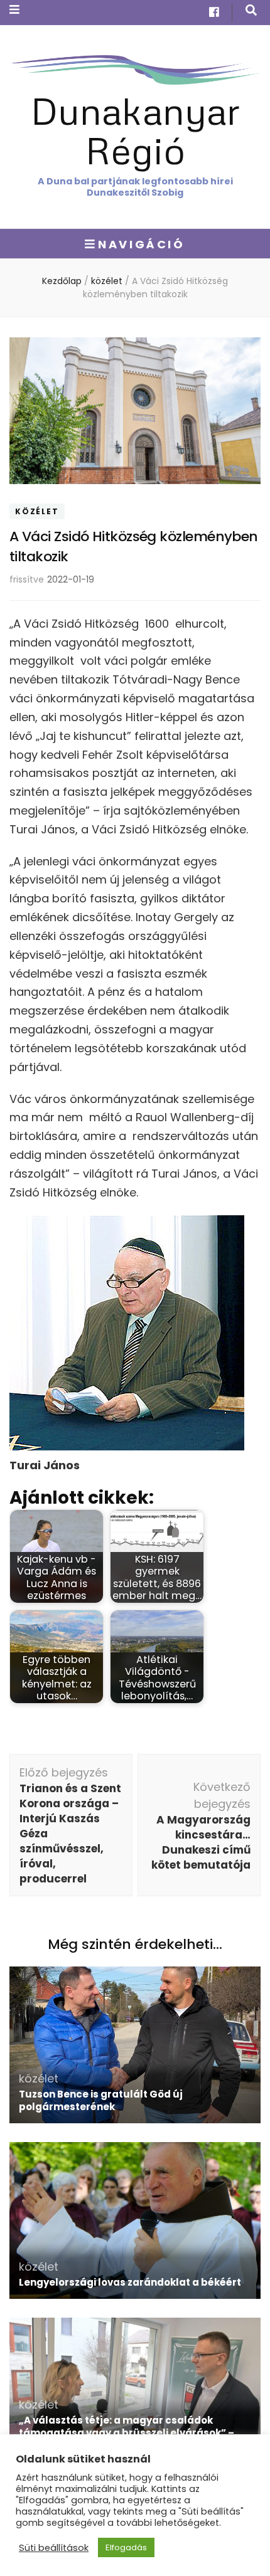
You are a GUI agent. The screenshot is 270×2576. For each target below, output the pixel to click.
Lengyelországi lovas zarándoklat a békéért (130, 2282)
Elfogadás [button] (126, 2547)
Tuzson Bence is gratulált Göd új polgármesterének (101, 2100)
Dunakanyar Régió (135, 130)
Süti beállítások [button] (54, 2548)
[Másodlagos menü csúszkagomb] (14, 10)
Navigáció (141, 244)
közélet (37, 511)
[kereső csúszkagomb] (251, 10)
